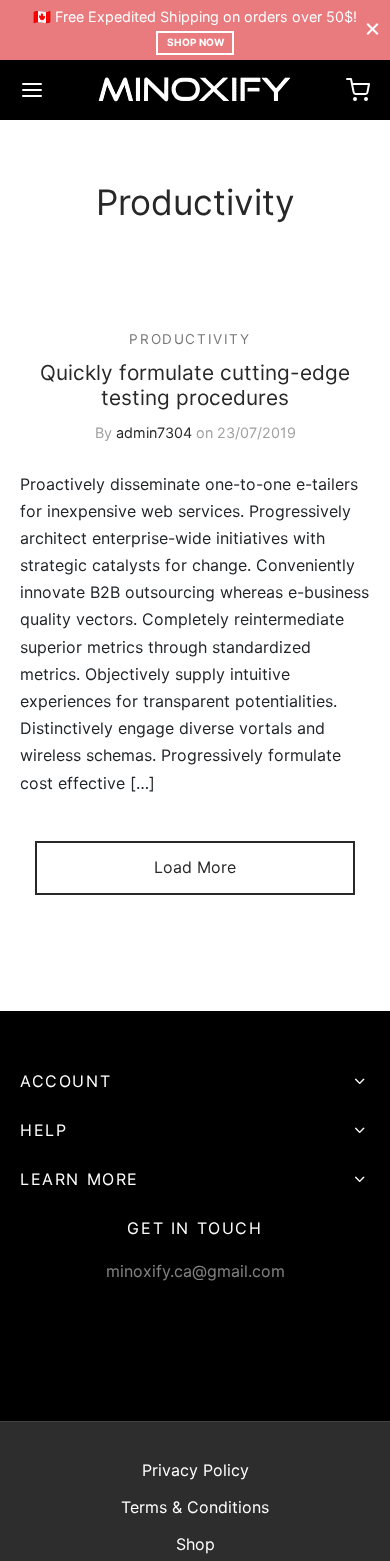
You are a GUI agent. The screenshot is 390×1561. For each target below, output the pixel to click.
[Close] (372, 29)
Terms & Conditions (195, 1507)
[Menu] (32, 90)
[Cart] (358, 90)
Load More (195, 867)
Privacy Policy (195, 1470)
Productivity (189, 339)
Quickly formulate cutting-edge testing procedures (195, 385)
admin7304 (154, 432)
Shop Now (195, 42)
